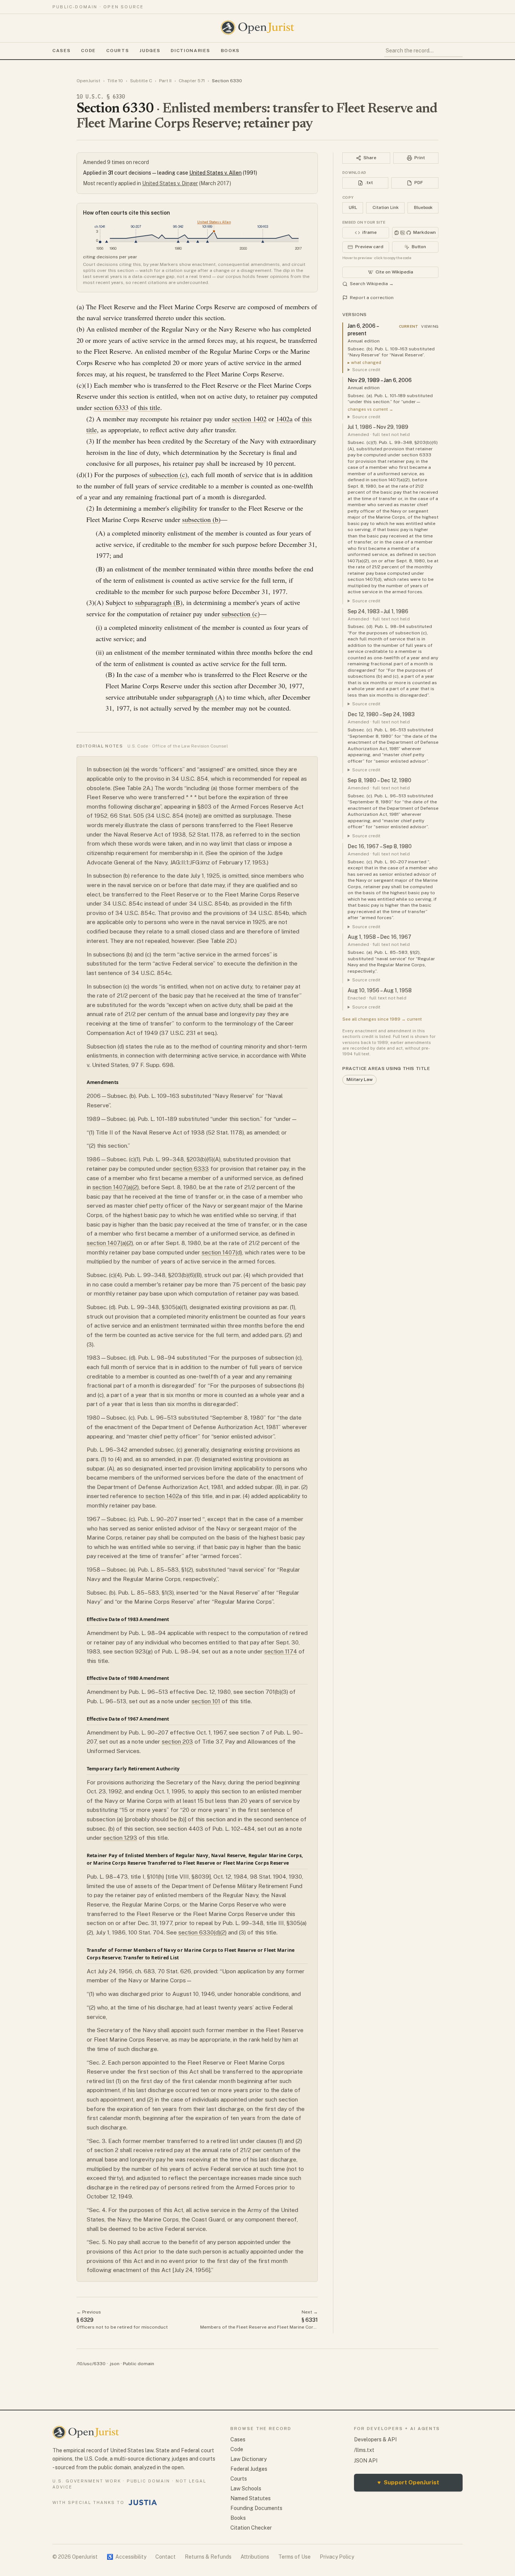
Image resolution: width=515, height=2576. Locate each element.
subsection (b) (201, 519)
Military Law (359, 1079)
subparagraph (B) (159, 602)
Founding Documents (256, 2508)
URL (353, 207)
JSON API (366, 2461)
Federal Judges (249, 2469)
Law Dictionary (248, 2459)
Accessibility (126, 2557)
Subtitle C (141, 81)
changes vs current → (370, 409)
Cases (61, 51)
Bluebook (423, 207)
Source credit (366, 370)
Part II (165, 81)
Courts (118, 51)
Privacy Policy (337, 2557)
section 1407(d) (222, 1252)
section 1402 (249, 419)
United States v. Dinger (170, 183)
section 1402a (164, 1496)
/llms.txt (364, 2450)
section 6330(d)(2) (202, 1932)
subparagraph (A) (201, 697)
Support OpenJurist (408, 2482)
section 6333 (111, 407)
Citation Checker (251, 2528)
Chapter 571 (192, 81)
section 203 (177, 1742)
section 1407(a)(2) (116, 1187)
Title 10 (115, 81)
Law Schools (246, 2488)
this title (149, 407)
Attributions (255, 2557)
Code (88, 51)
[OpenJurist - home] (257, 28)
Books (230, 51)
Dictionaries (190, 51)
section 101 (206, 1701)
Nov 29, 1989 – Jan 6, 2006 (380, 380)
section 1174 (281, 1651)
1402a (284, 419)
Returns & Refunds (208, 2557)
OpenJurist (88, 81)
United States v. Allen (215, 173)
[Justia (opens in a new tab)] (143, 2502)
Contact (166, 2557)
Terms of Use (294, 2557)
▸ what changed (364, 362)
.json (114, 2364)
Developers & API (375, 2439)
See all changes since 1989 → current (382, 1019)
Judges (150, 51)
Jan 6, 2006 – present (363, 330)
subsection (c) (168, 474)
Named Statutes (251, 2498)
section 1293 (120, 1838)
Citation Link (385, 207)
